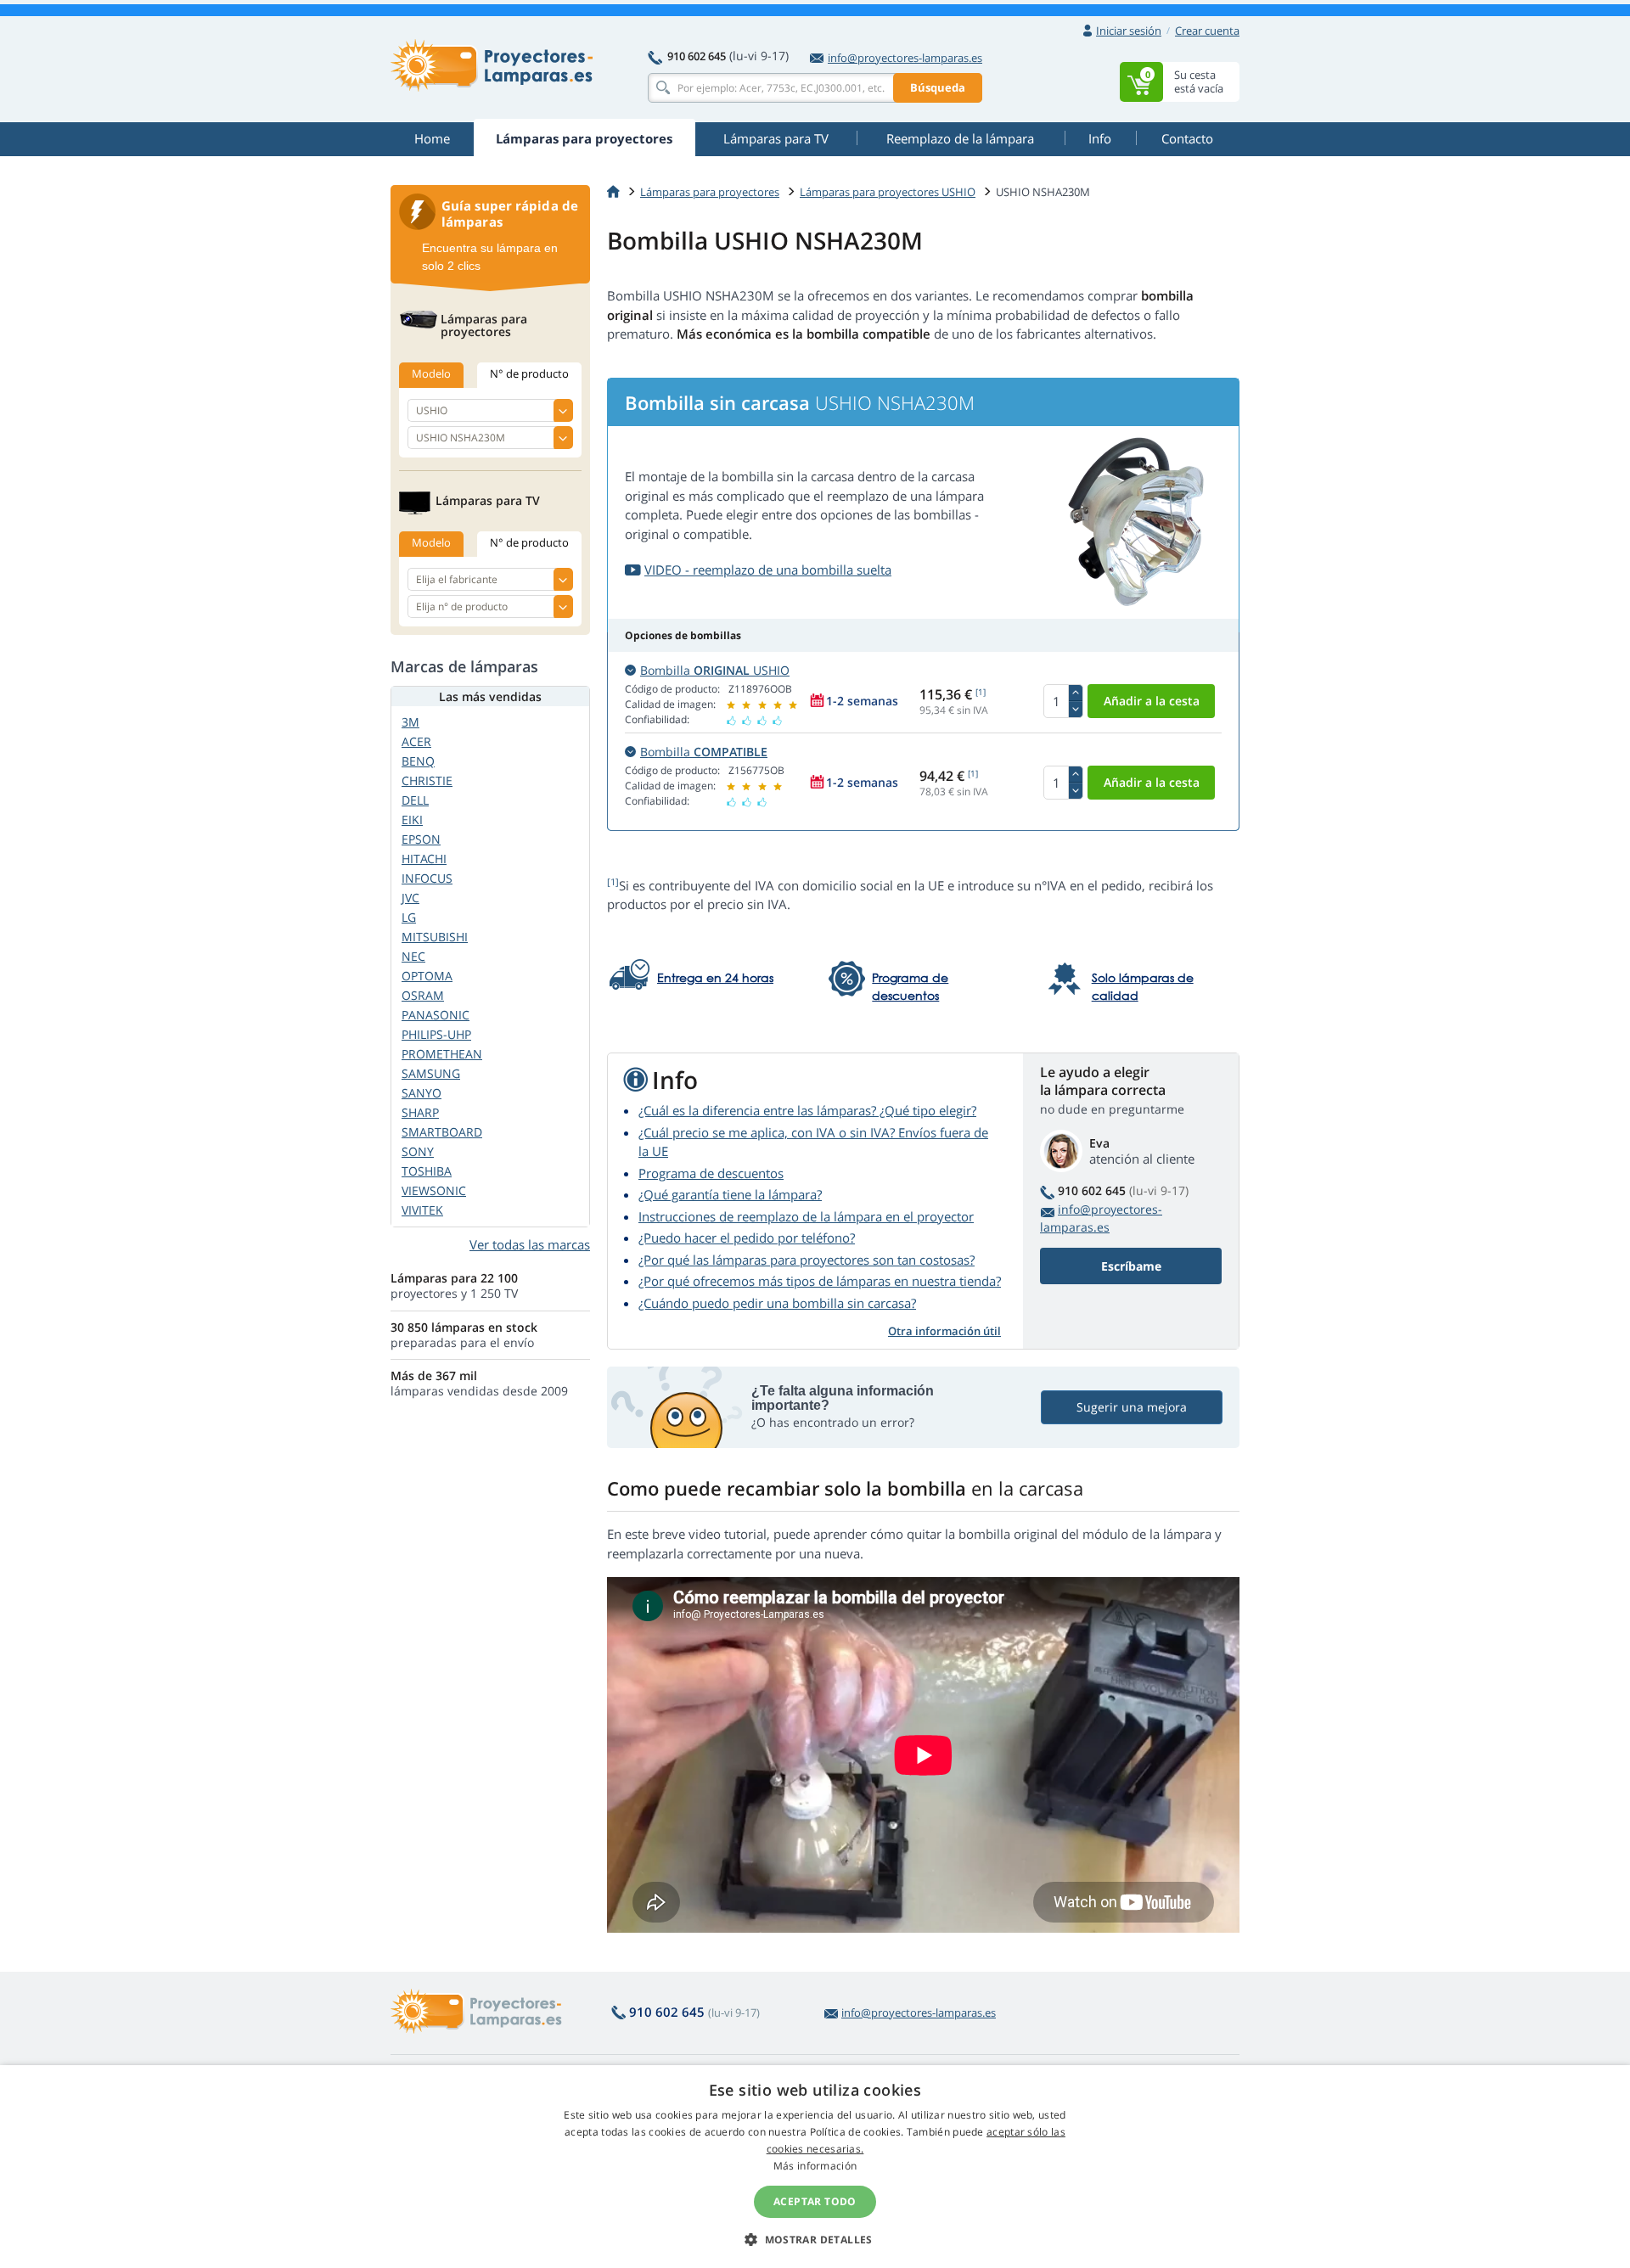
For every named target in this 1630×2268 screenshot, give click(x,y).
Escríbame (1131, 1266)
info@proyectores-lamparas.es (905, 58)
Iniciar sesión (1129, 31)
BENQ (418, 761)
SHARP (420, 1112)
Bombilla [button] (704, 752)
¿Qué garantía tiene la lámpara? (730, 1194)
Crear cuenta (1207, 31)
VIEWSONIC (434, 1190)
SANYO (422, 1093)
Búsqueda (938, 87)
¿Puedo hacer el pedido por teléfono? (747, 1238)
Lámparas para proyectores (710, 192)
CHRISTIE (427, 780)
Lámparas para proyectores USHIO (888, 192)
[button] (815, 2239)
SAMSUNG (431, 1073)
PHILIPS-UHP (436, 1034)
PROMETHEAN (442, 1054)
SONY (418, 1151)
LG (409, 917)
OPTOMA (427, 976)
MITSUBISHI (435, 937)
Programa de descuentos (711, 1173)
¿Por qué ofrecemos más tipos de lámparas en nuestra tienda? (820, 1281)
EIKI (412, 820)
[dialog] (815, 2167)
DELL (415, 800)
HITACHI (424, 859)
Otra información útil (944, 1331)
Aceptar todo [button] (815, 2201)
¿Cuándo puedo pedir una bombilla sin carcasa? (777, 1303)
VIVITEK (422, 1210)
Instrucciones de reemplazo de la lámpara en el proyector (806, 1216)
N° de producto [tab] (529, 373)
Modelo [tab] (431, 373)
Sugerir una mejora (1132, 1407)
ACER (416, 741)
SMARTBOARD (442, 1132)
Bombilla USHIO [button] (715, 670)
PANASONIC (436, 1015)
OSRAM (423, 995)
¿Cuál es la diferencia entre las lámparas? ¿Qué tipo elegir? (807, 1110)
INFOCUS (427, 878)
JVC (410, 898)
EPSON (421, 839)
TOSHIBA (427, 1171)
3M (410, 722)
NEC (413, 956)
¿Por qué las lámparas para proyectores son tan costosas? (807, 1260)
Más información (815, 2166)
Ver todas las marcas (530, 1244)
